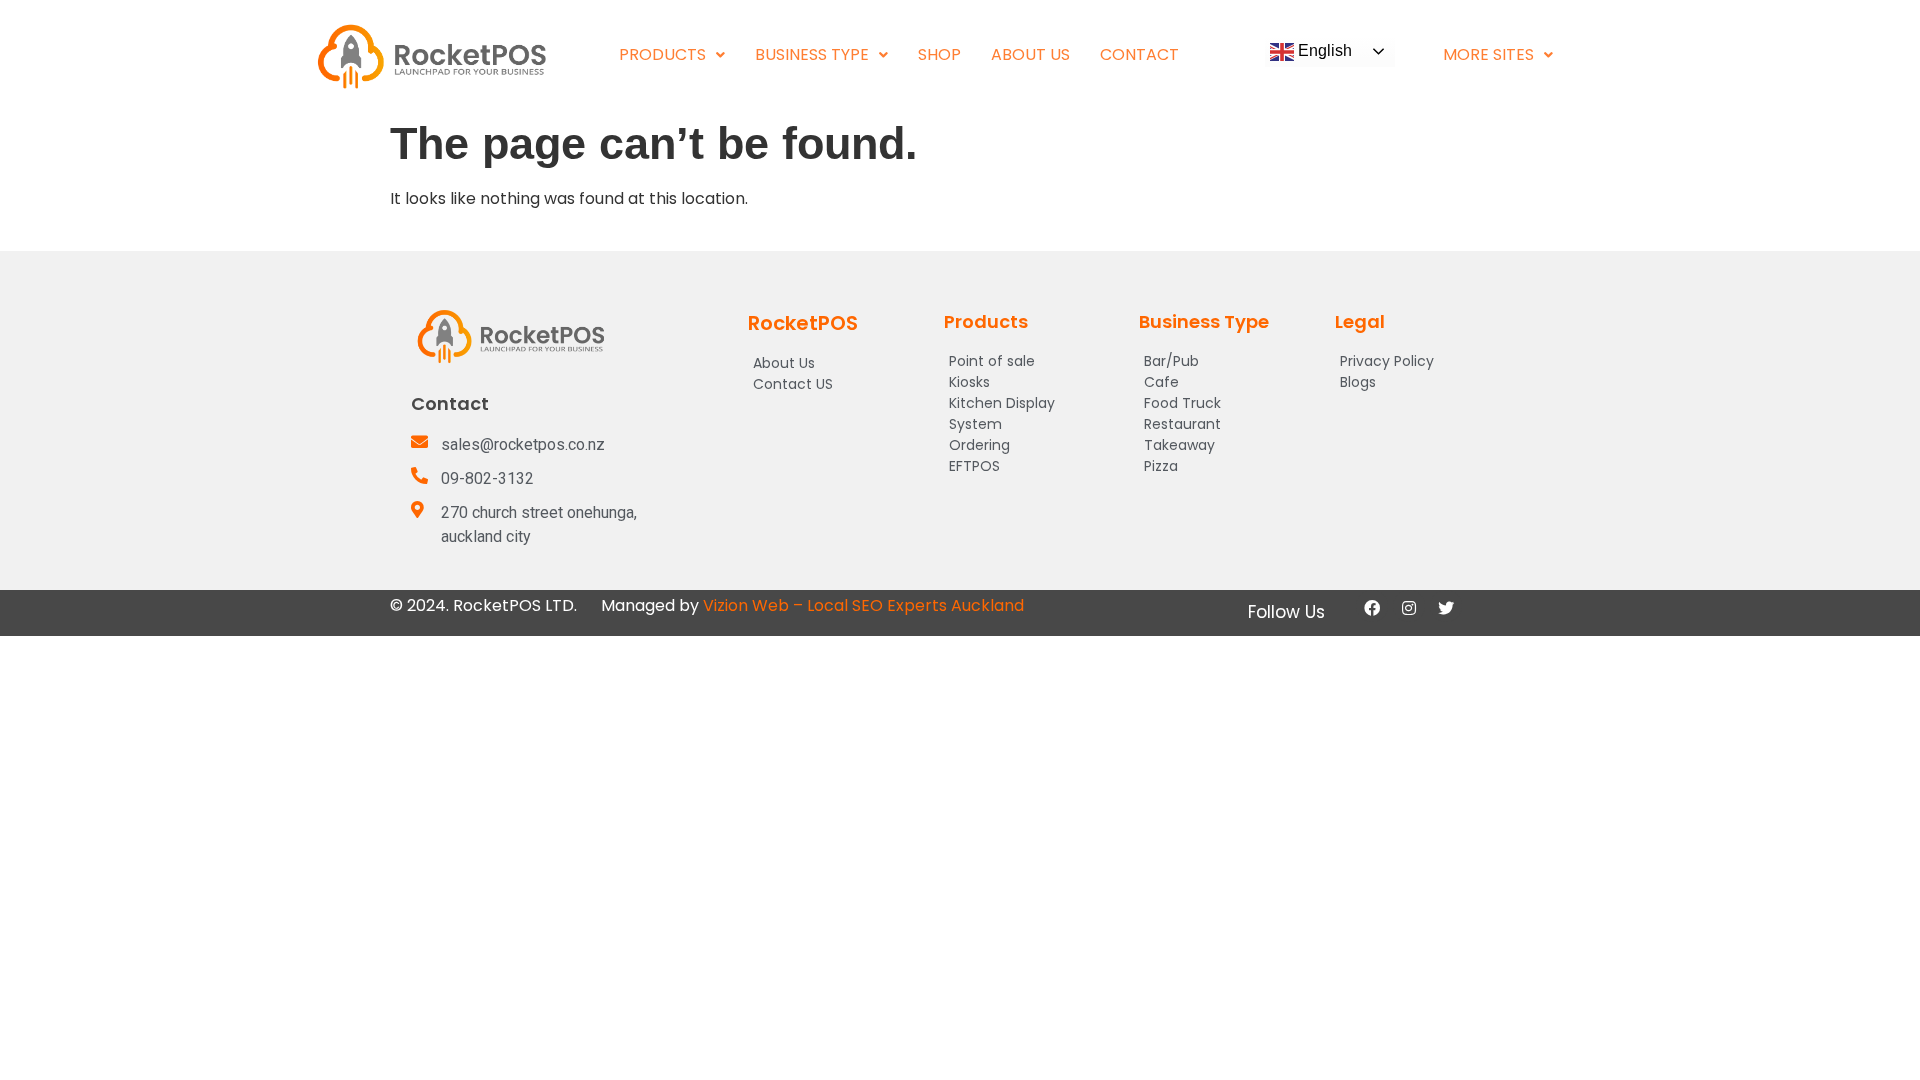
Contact (1139, 54)
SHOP (939, 54)
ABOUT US (1030, 54)
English (1323, 50)
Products (662, 54)
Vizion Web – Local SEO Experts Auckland (863, 605)
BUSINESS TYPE (812, 54)
